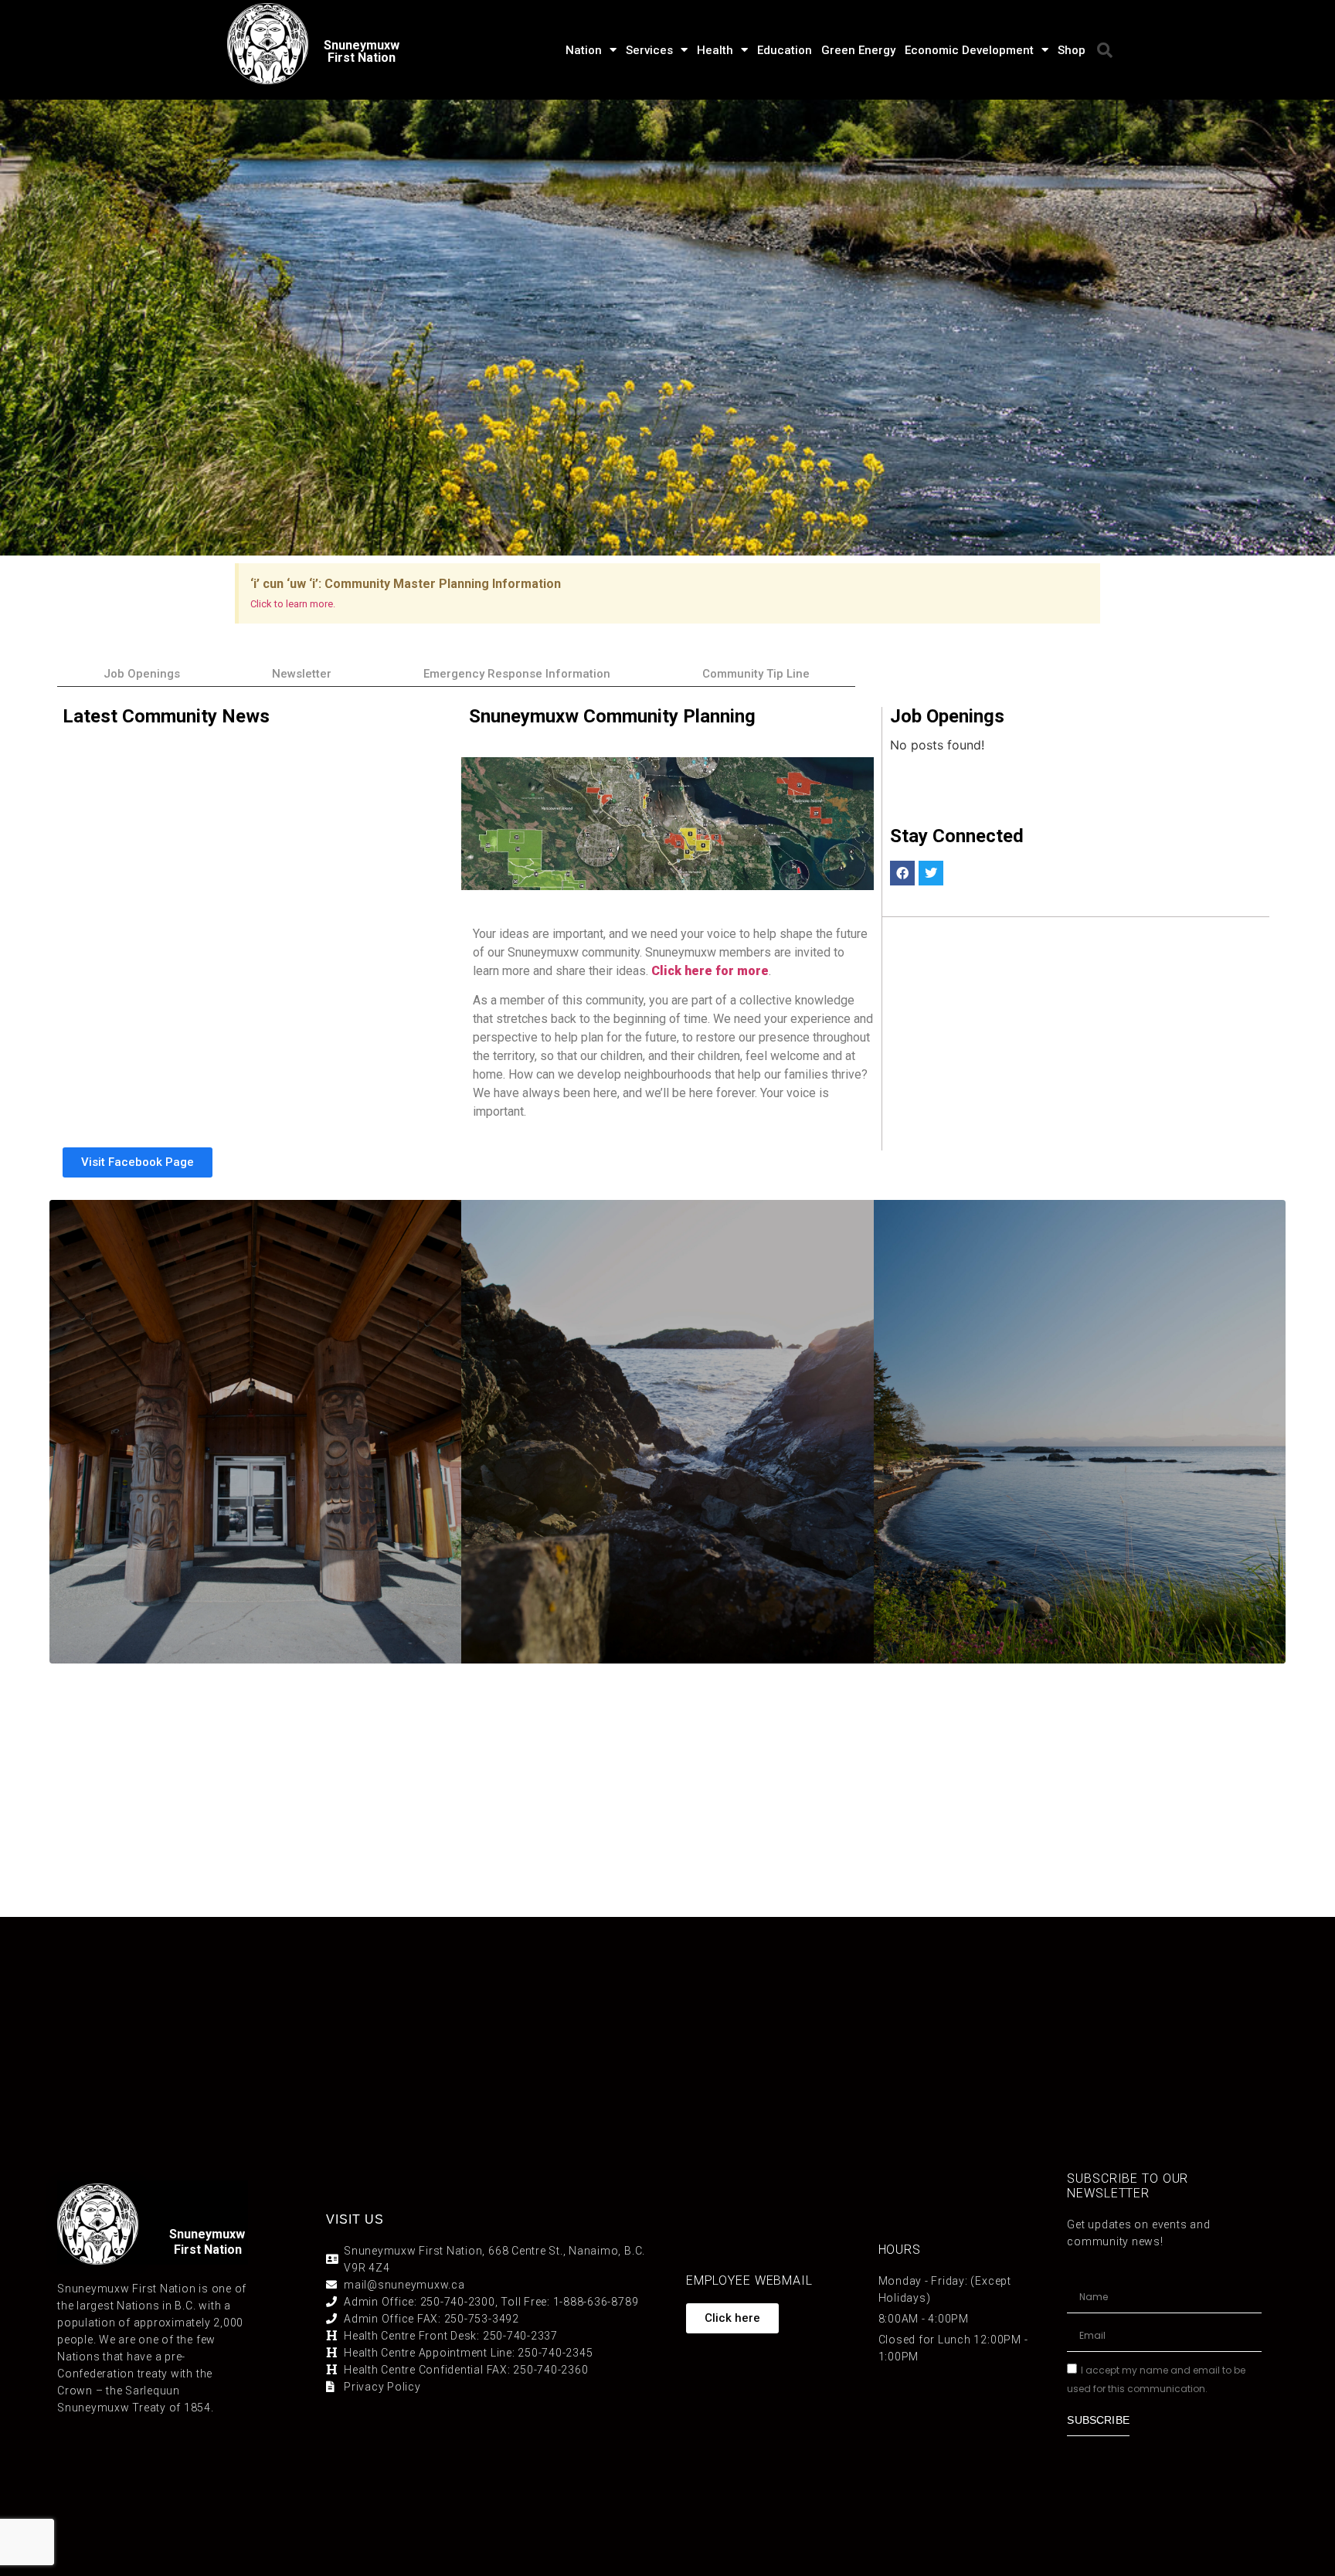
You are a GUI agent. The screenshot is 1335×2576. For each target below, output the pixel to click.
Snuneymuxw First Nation (362, 51)
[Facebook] (902, 873)
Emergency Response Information (517, 674)
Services (649, 50)
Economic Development (969, 50)
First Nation (208, 2250)
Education (785, 50)
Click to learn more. (293, 604)
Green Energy (858, 50)
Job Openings (142, 674)
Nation (584, 50)
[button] (1105, 50)
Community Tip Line (756, 674)
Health (715, 50)
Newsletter (302, 674)
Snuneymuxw (207, 2234)
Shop (1072, 50)
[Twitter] (931, 873)
